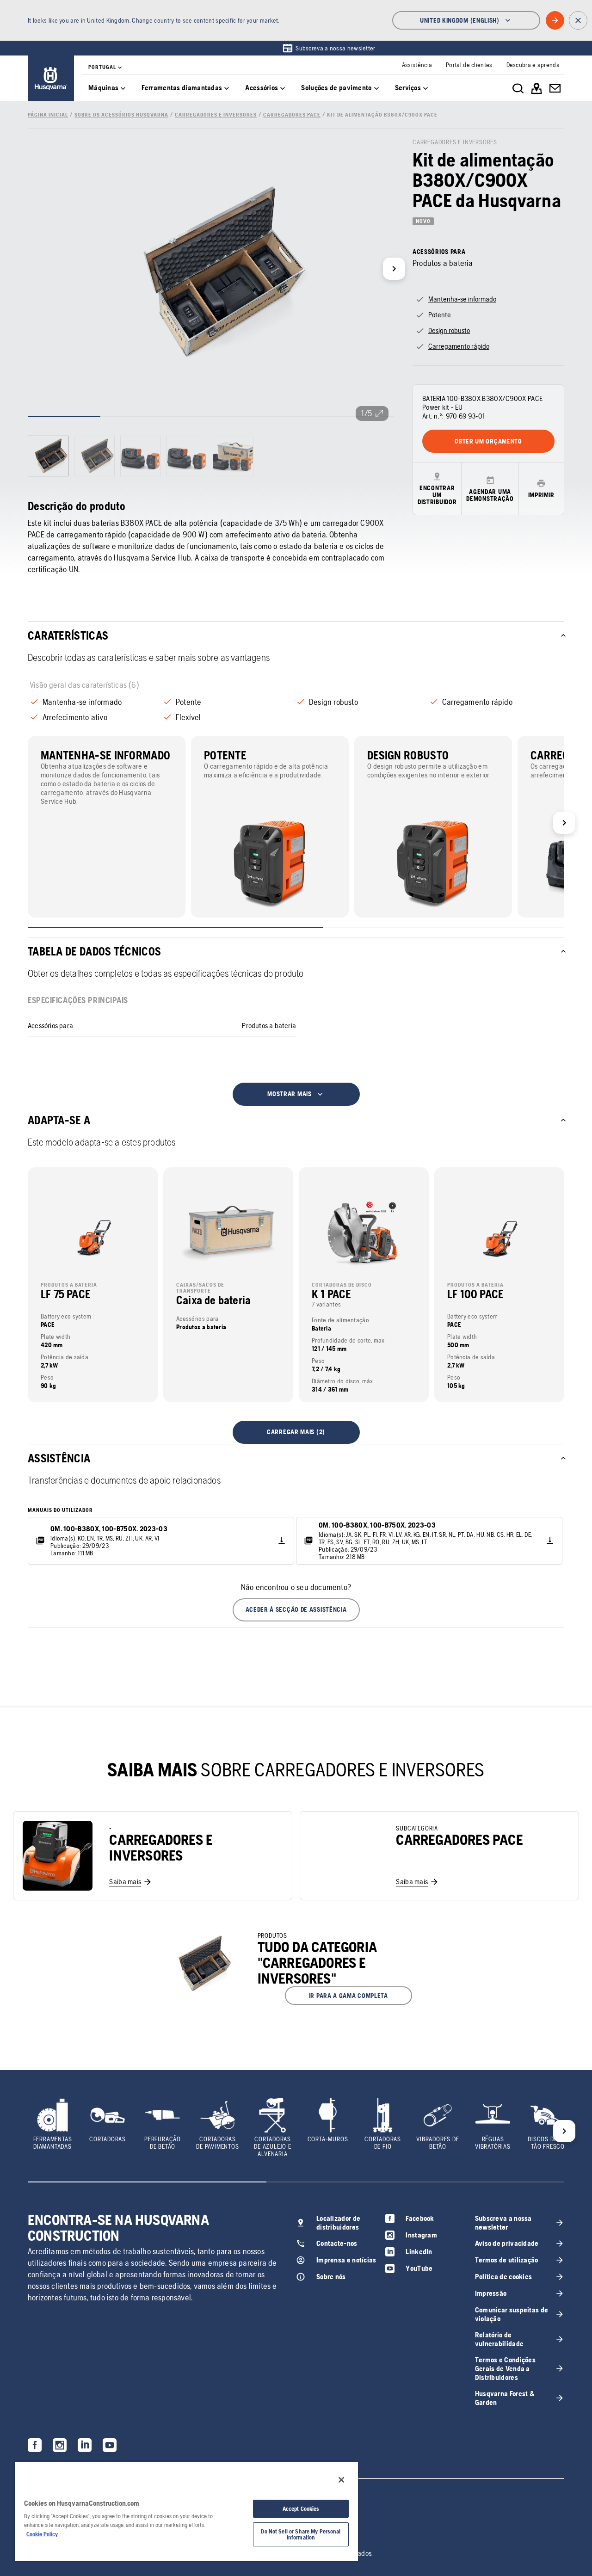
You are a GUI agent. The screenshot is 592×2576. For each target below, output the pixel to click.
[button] (296, 1610)
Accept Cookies (301, 2509)
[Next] (394, 269)
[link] (329, 48)
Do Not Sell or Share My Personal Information (301, 2534)
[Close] (341, 2480)
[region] (186, 2511)
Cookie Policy (42, 2534)
